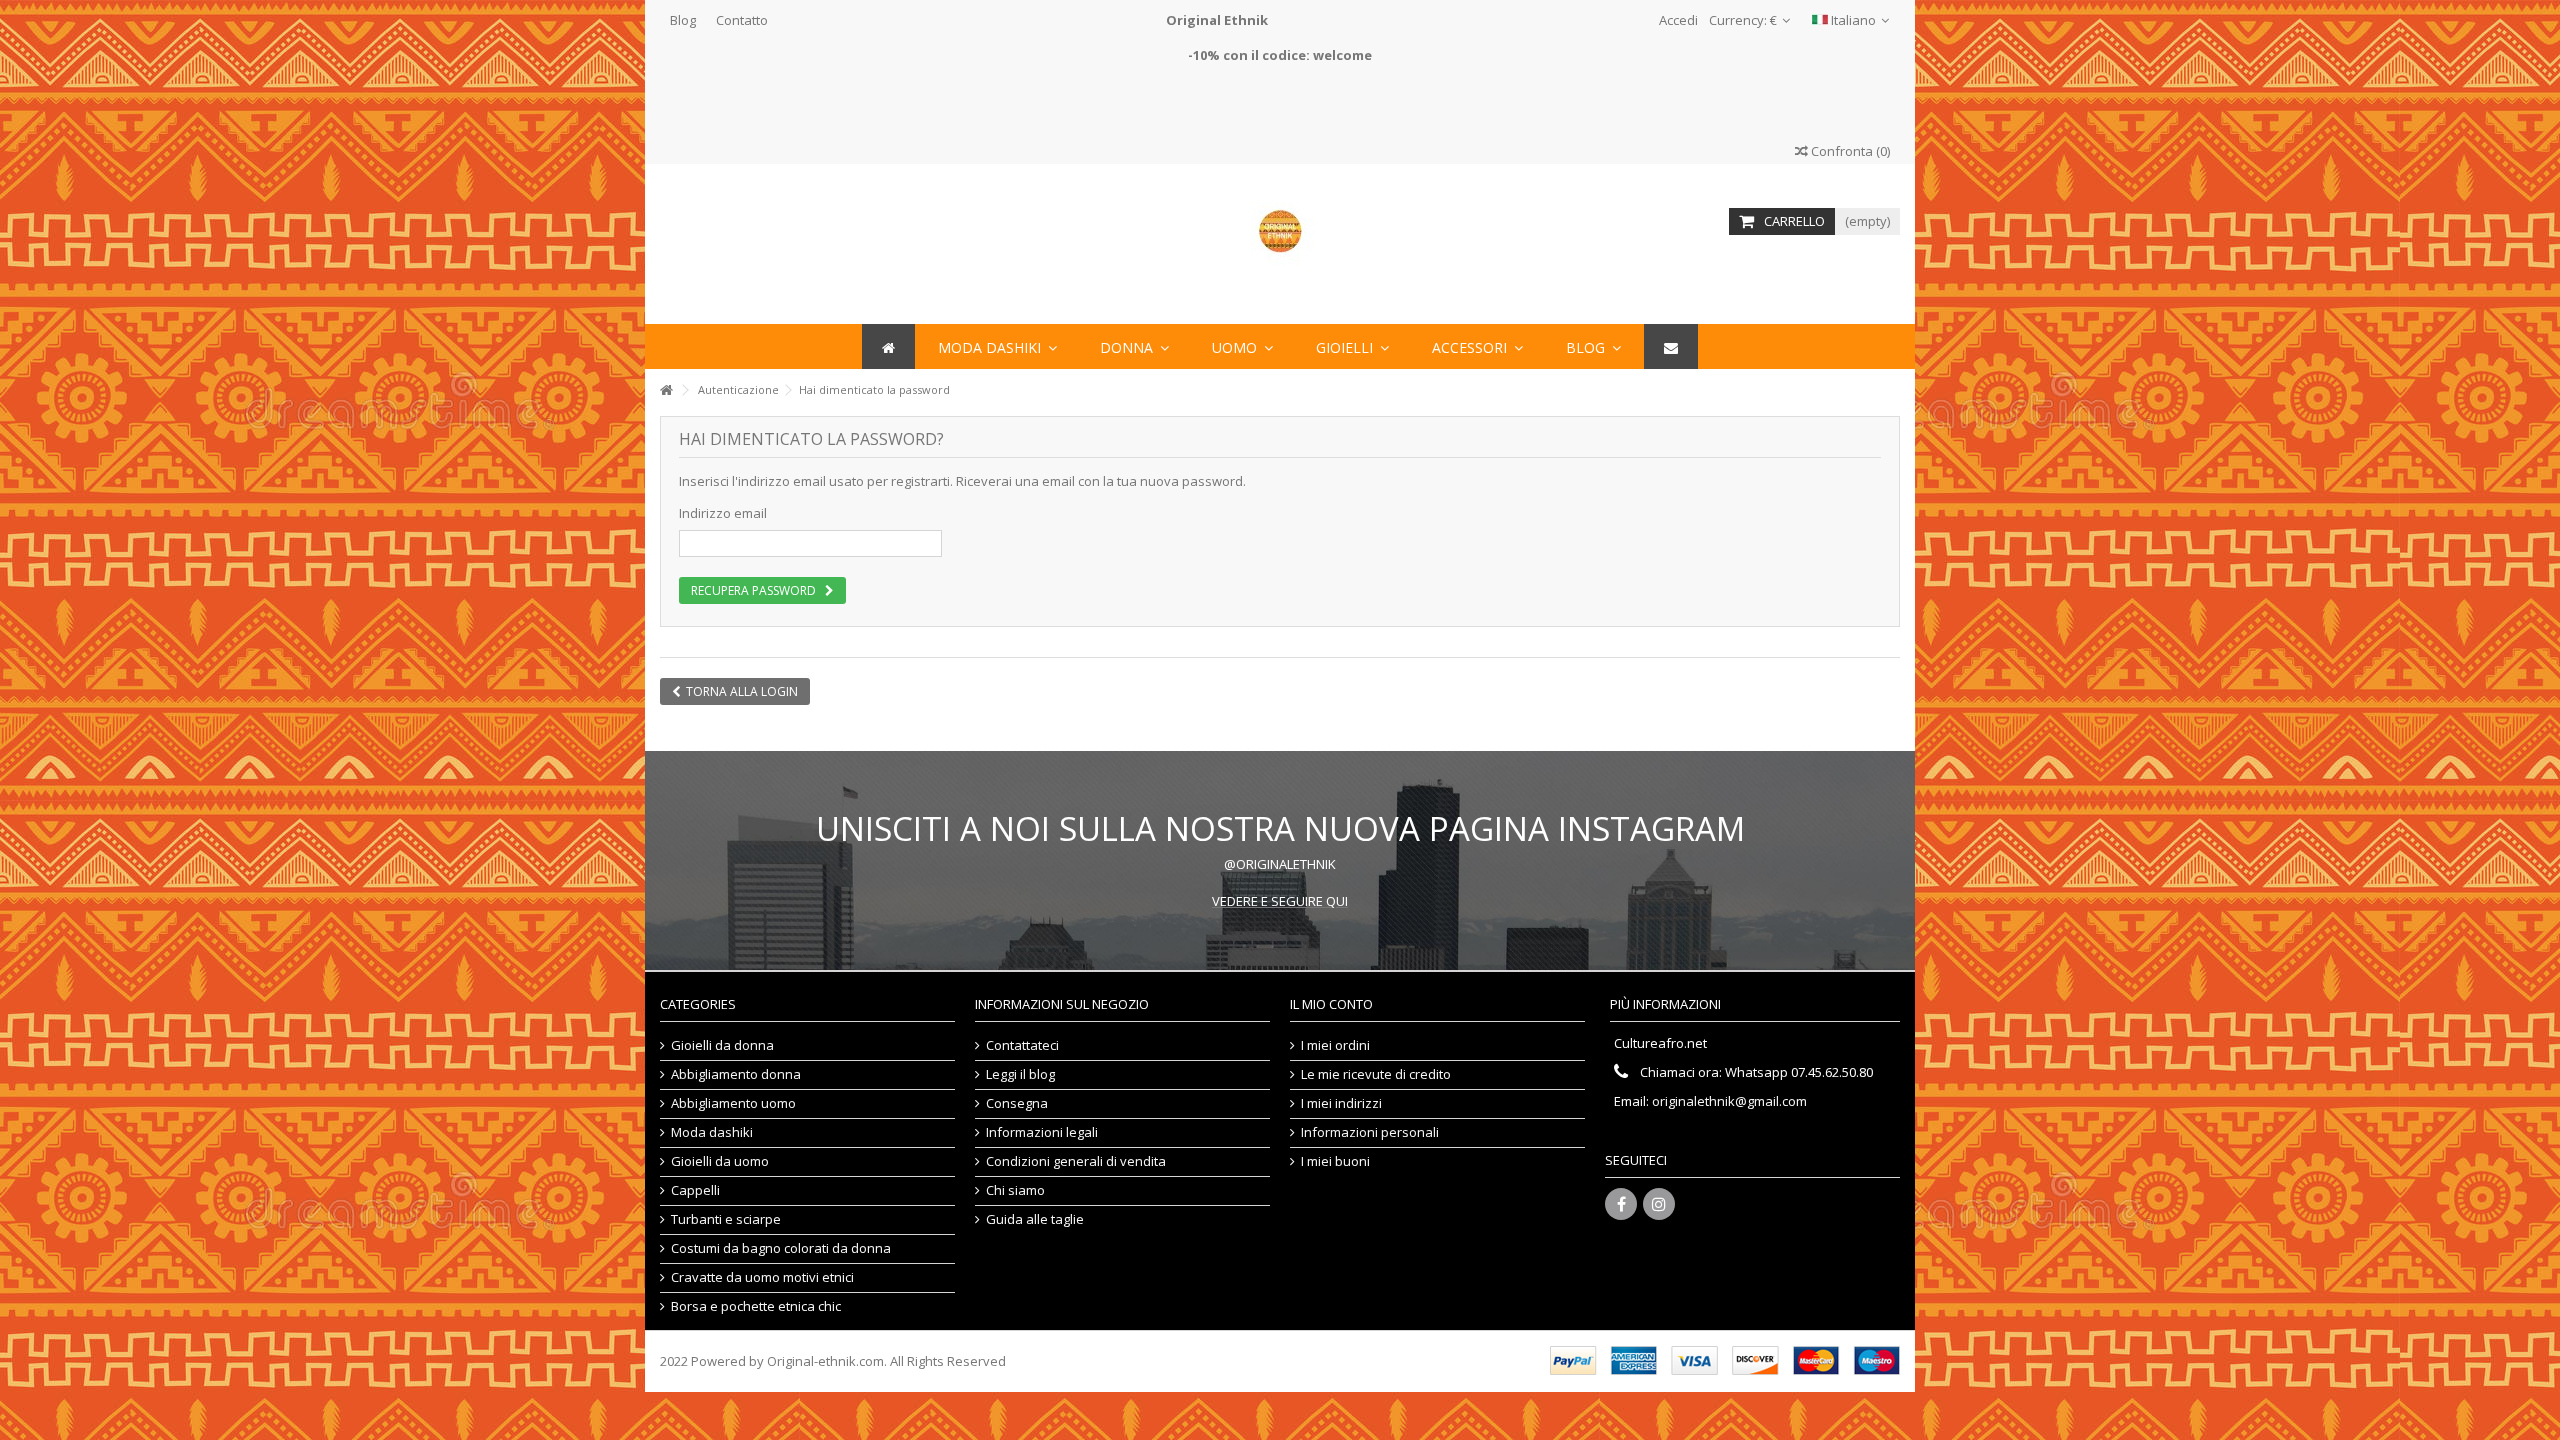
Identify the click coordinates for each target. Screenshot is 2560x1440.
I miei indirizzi (1341, 1103)
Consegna (1017, 1103)
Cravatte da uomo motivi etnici (762, 1277)
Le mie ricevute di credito (1376, 1074)
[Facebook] (1621, 1204)
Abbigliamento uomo (733, 1103)
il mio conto (1331, 1004)
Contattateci (1022, 1045)
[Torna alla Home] (666, 390)
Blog (683, 20)
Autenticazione (738, 389)
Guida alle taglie (1035, 1219)
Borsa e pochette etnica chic (756, 1306)
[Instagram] (1659, 1204)
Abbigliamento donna (736, 1074)
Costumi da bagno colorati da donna (781, 1248)
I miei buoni (1335, 1161)
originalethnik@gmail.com (1729, 1101)
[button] (1477, 346)
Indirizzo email (723, 513)
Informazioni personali (1370, 1132)
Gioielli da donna (722, 1045)
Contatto (742, 20)
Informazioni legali (1042, 1132)
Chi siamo (1015, 1190)
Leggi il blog (1020, 1074)
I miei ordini (1335, 1045)
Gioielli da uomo (720, 1161)
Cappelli (695, 1190)
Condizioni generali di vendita (1076, 1161)
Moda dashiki (712, 1132)
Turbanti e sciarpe (726, 1219)
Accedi (1677, 20)
